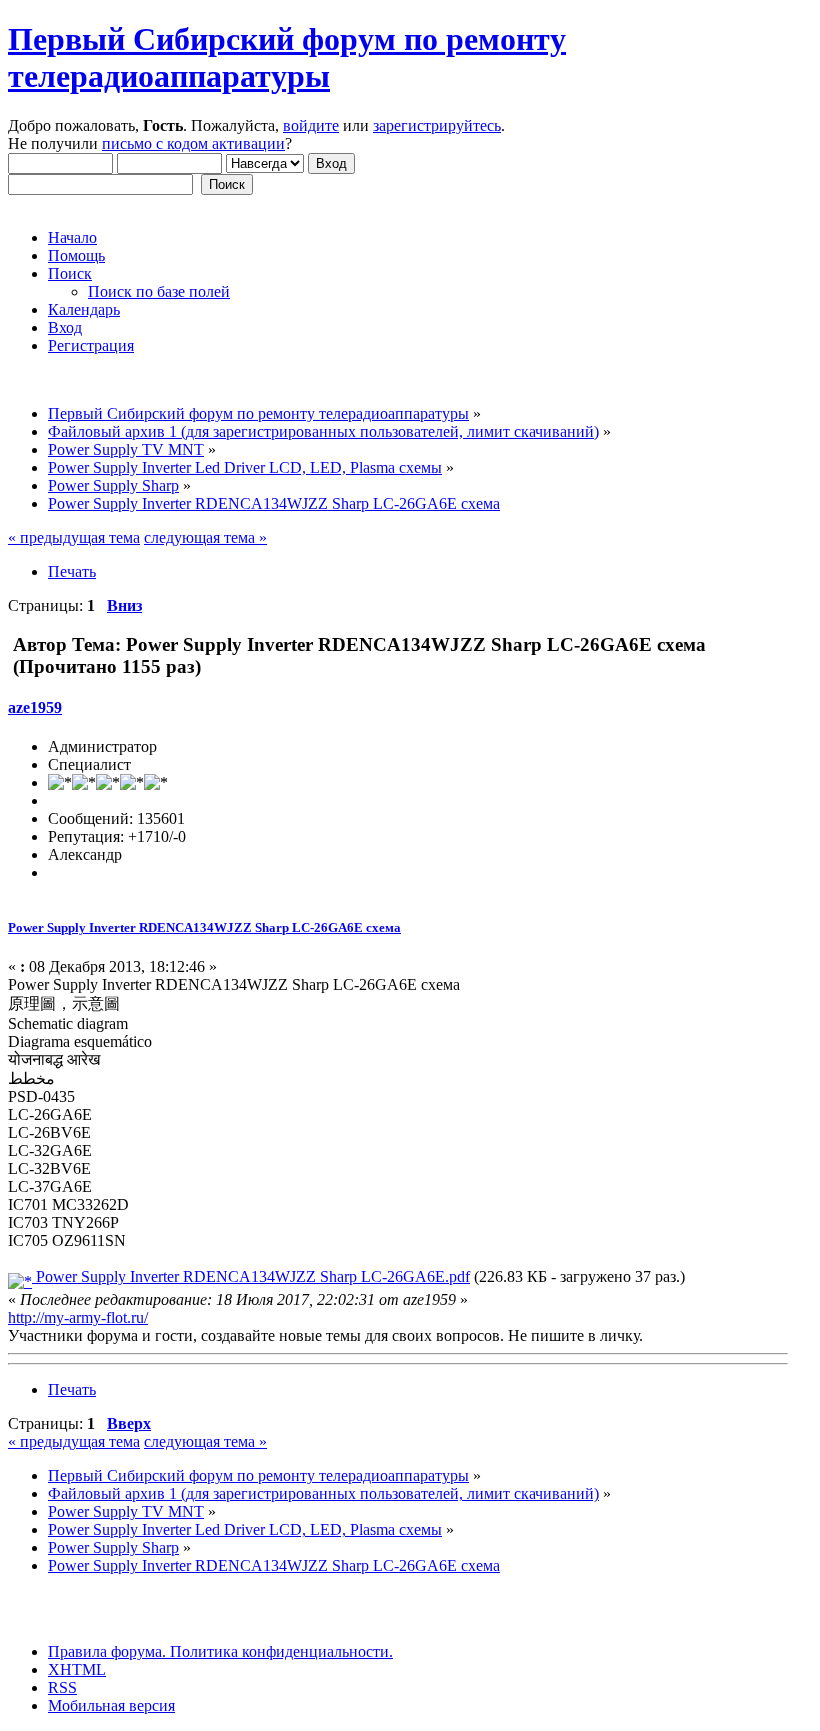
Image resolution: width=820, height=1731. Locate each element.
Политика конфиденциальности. (279, 1651)
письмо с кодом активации (193, 143)
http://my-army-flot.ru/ (78, 1317)
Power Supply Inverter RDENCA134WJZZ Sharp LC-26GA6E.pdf (251, 1276)
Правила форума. (107, 1651)
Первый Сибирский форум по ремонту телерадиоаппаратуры (287, 57)
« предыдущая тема (74, 537)
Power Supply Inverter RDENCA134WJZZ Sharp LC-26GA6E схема (204, 927)
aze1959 (35, 707)
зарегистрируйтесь (437, 125)
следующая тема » (205, 537)
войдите (311, 125)
